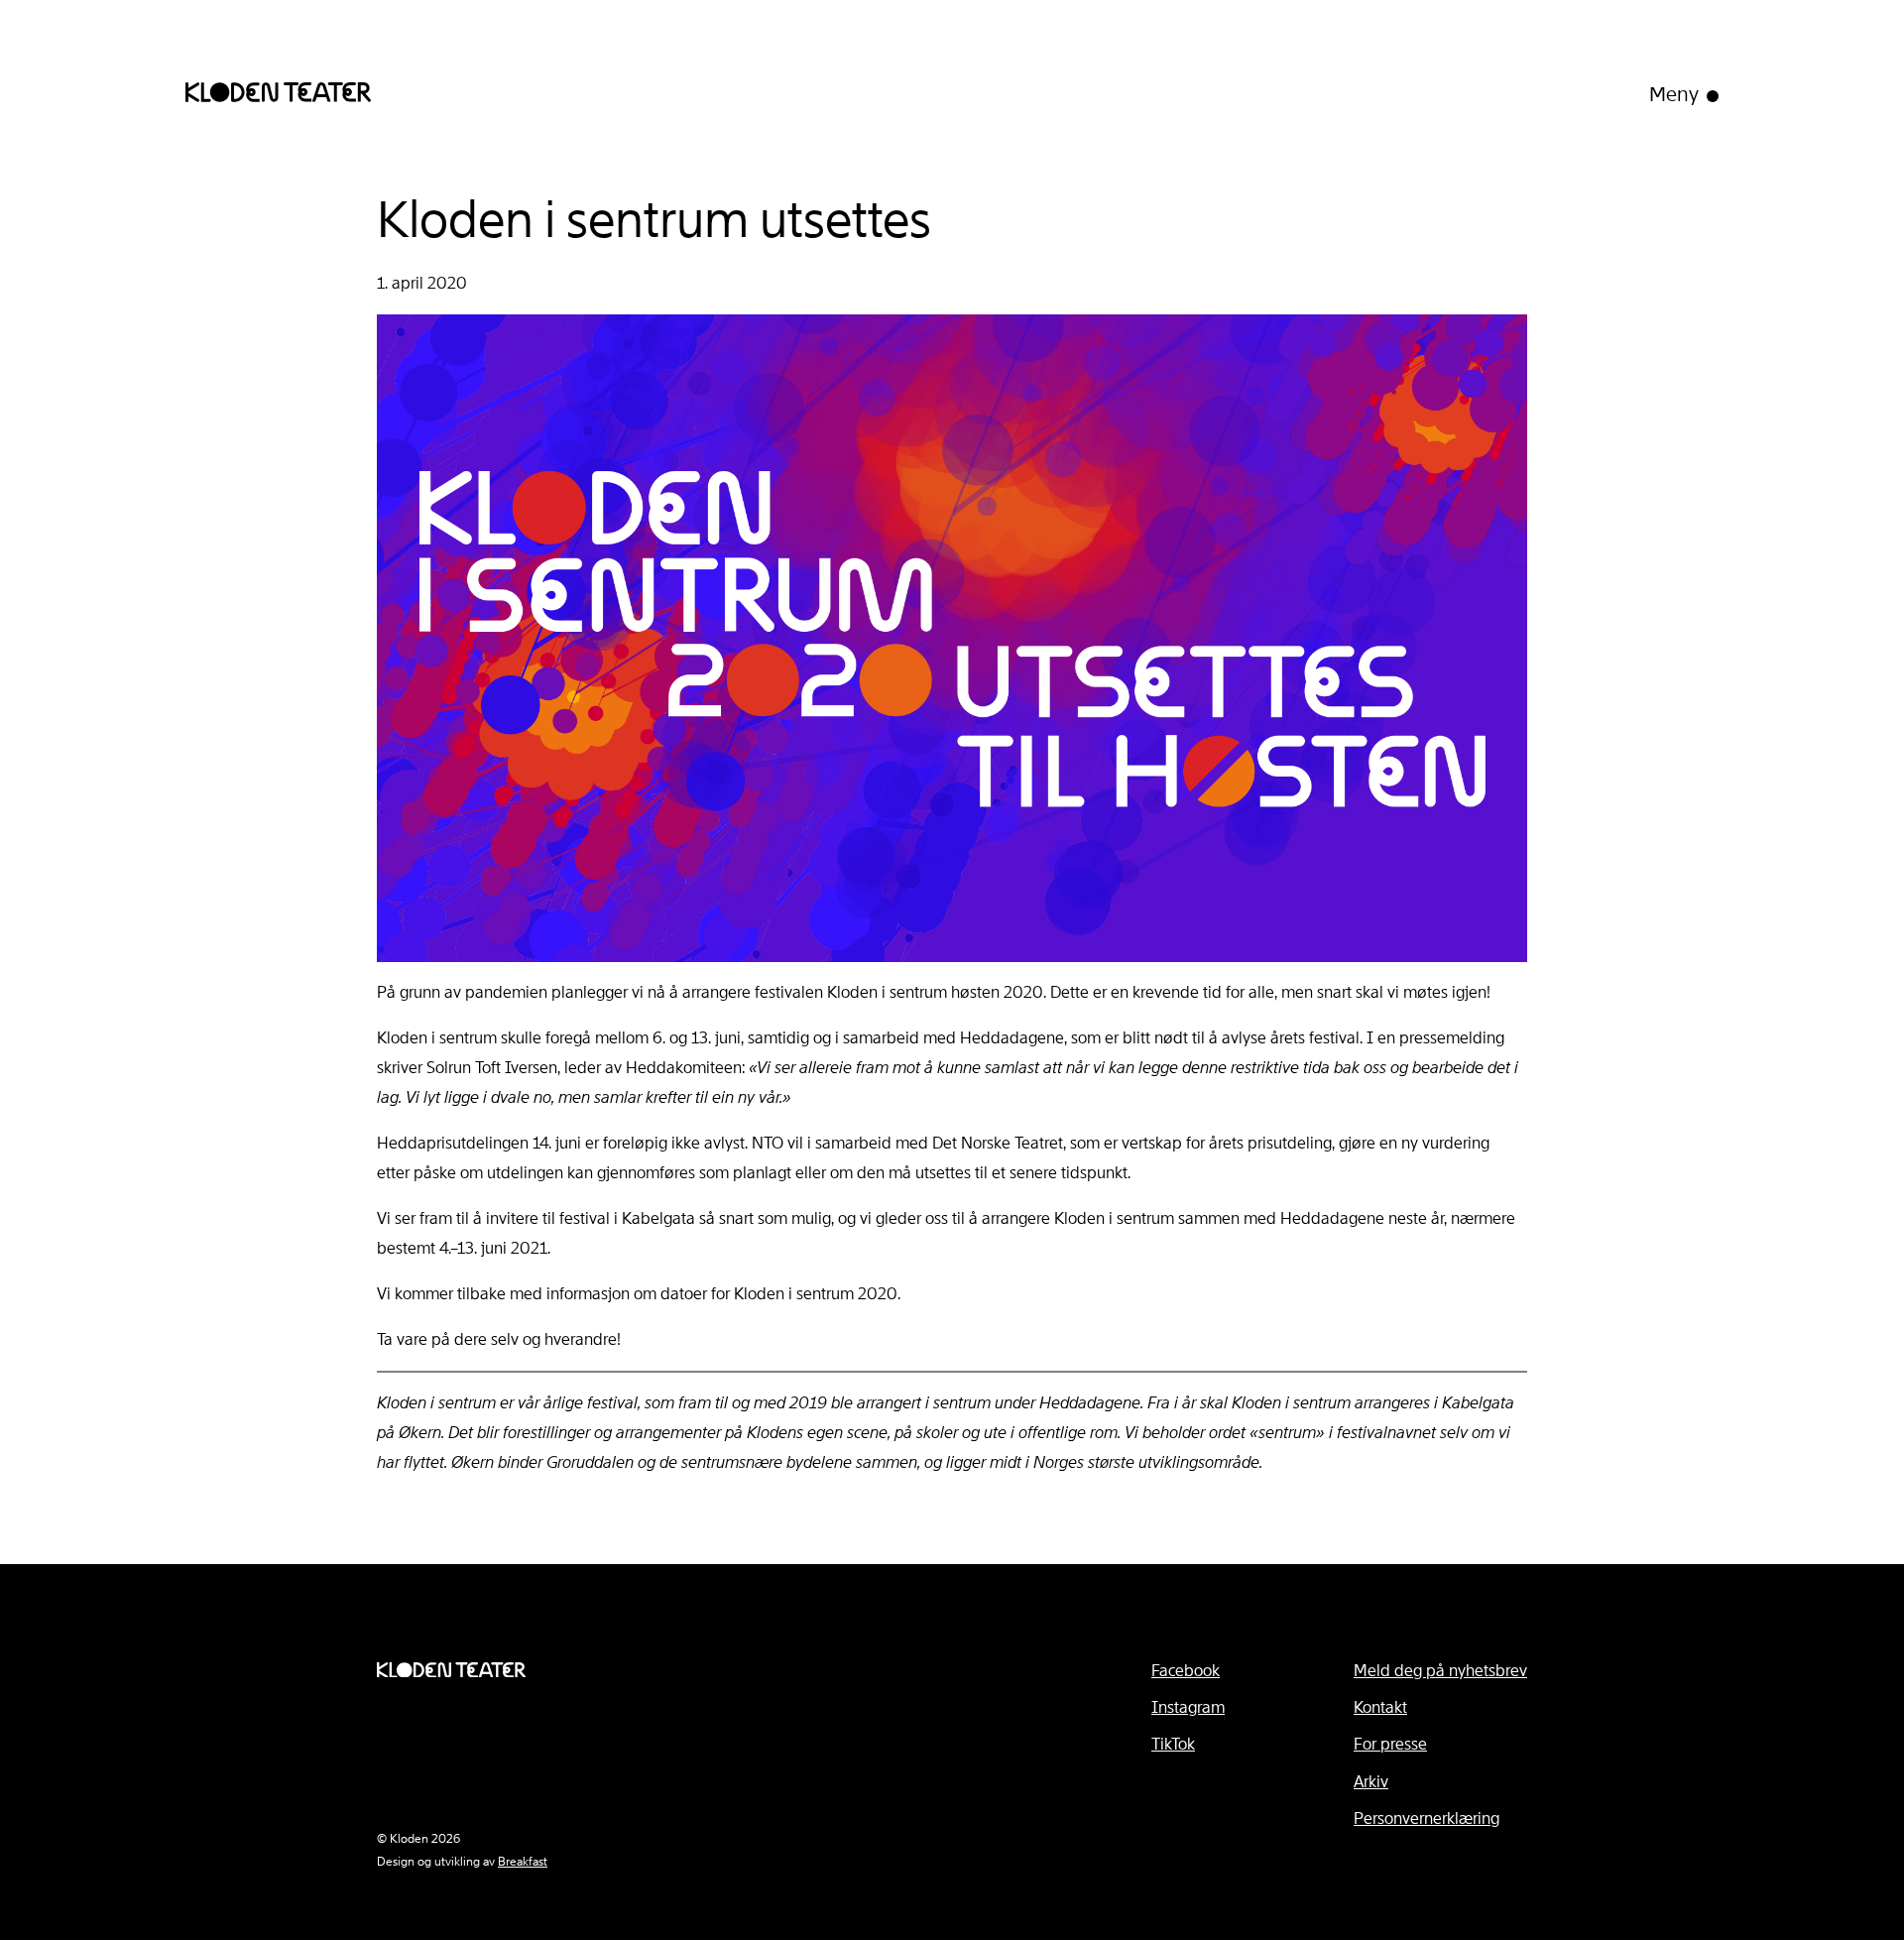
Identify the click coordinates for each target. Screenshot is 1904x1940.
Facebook (1186, 1671)
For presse (1390, 1744)
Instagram (1188, 1707)
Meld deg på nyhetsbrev (1440, 1671)
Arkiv (1371, 1782)
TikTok (1173, 1744)
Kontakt (1380, 1707)
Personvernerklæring (1427, 1819)
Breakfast (523, 1862)
